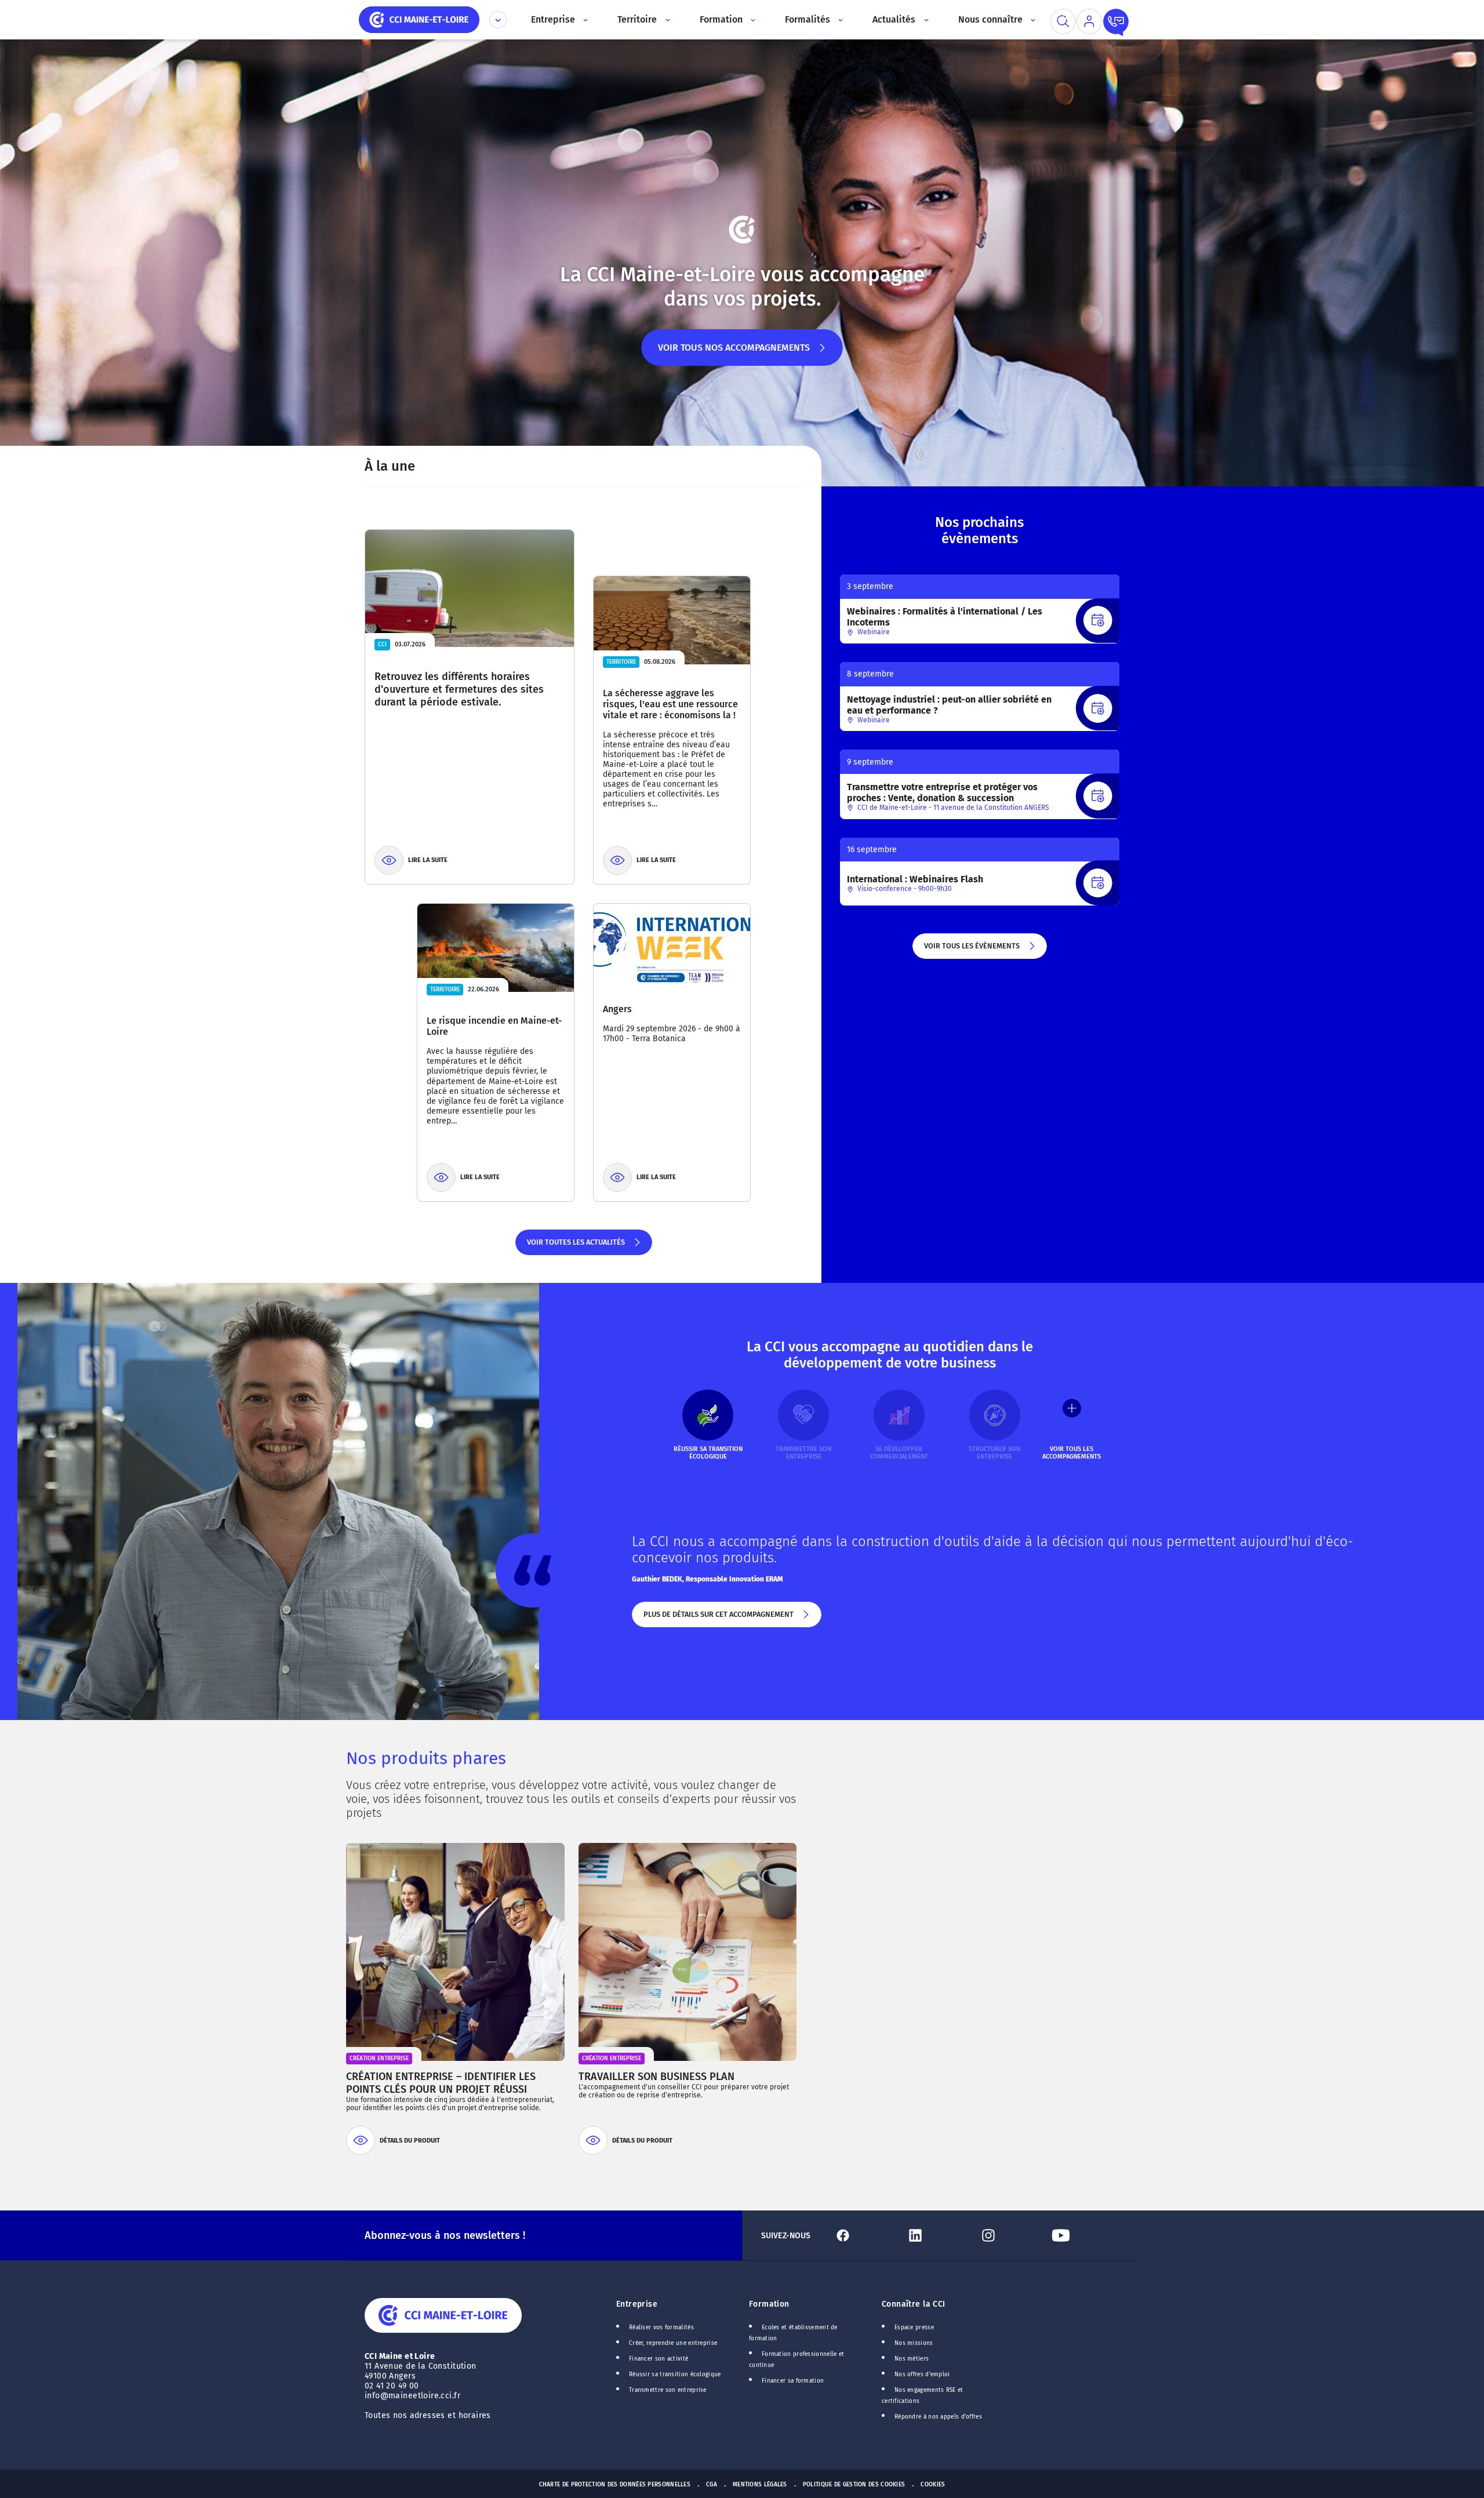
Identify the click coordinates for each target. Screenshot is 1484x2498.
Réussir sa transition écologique (675, 2375)
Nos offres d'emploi (922, 2375)
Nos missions (914, 2343)
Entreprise (637, 2304)
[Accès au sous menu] (585, 20)
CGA (712, 2485)
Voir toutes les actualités (575, 1246)
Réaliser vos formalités (661, 2328)
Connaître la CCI (914, 2304)
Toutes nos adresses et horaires (429, 2415)
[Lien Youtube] (1083, 2235)
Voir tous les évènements (971, 950)
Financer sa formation (793, 2381)
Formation (769, 2304)
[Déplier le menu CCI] (498, 20)
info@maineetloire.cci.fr (412, 2396)
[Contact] (1116, 21)
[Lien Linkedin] (938, 2235)
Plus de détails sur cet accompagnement (718, 1619)
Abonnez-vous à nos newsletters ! (445, 2235)
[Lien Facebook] (865, 2235)
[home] (419, 19)
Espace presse (914, 2328)
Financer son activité (659, 2359)
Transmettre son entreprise (668, 2390)
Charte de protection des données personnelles (615, 2485)
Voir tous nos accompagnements (734, 354)
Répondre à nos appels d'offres (938, 2417)
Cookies (933, 2485)
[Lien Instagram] (1011, 2235)
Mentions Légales (760, 2485)
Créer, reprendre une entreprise (673, 2343)
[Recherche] (1063, 21)
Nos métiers (912, 2359)
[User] (1089, 21)
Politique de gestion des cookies (854, 2485)
